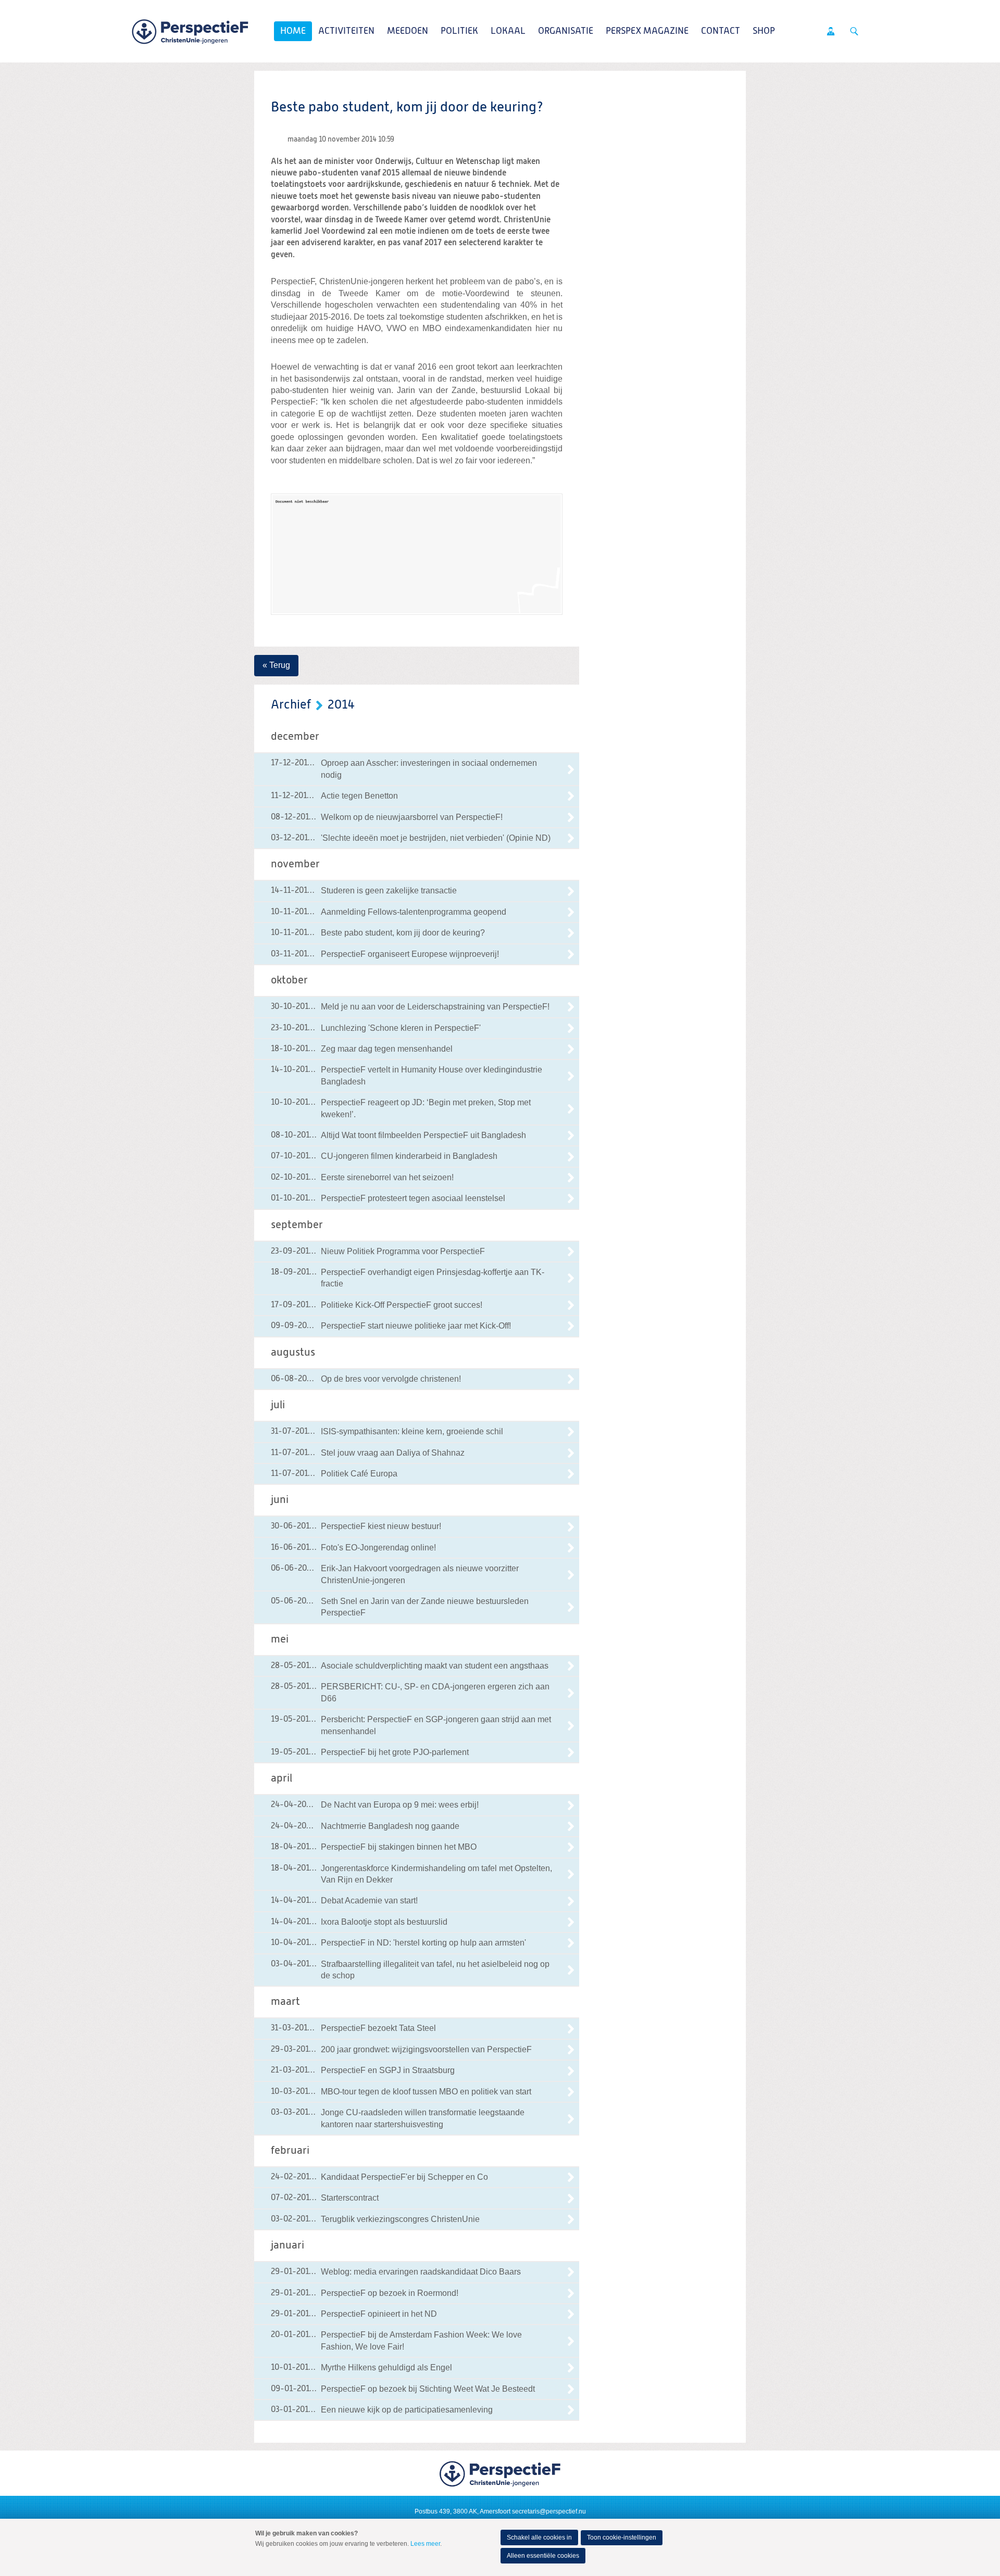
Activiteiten (346, 31)
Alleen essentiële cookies (543, 2556)
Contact (721, 31)
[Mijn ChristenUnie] (831, 31)
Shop (764, 31)
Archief (291, 705)
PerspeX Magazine (647, 31)
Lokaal (508, 31)
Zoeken (854, 31)
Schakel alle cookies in (539, 2537)
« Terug (276, 665)
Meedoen (408, 31)
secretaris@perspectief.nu (549, 2511)
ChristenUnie (190, 31)
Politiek (459, 31)
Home (293, 31)
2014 (341, 705)
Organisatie (566, 31)
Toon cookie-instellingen (622, 2537)
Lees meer (425, 2544)
